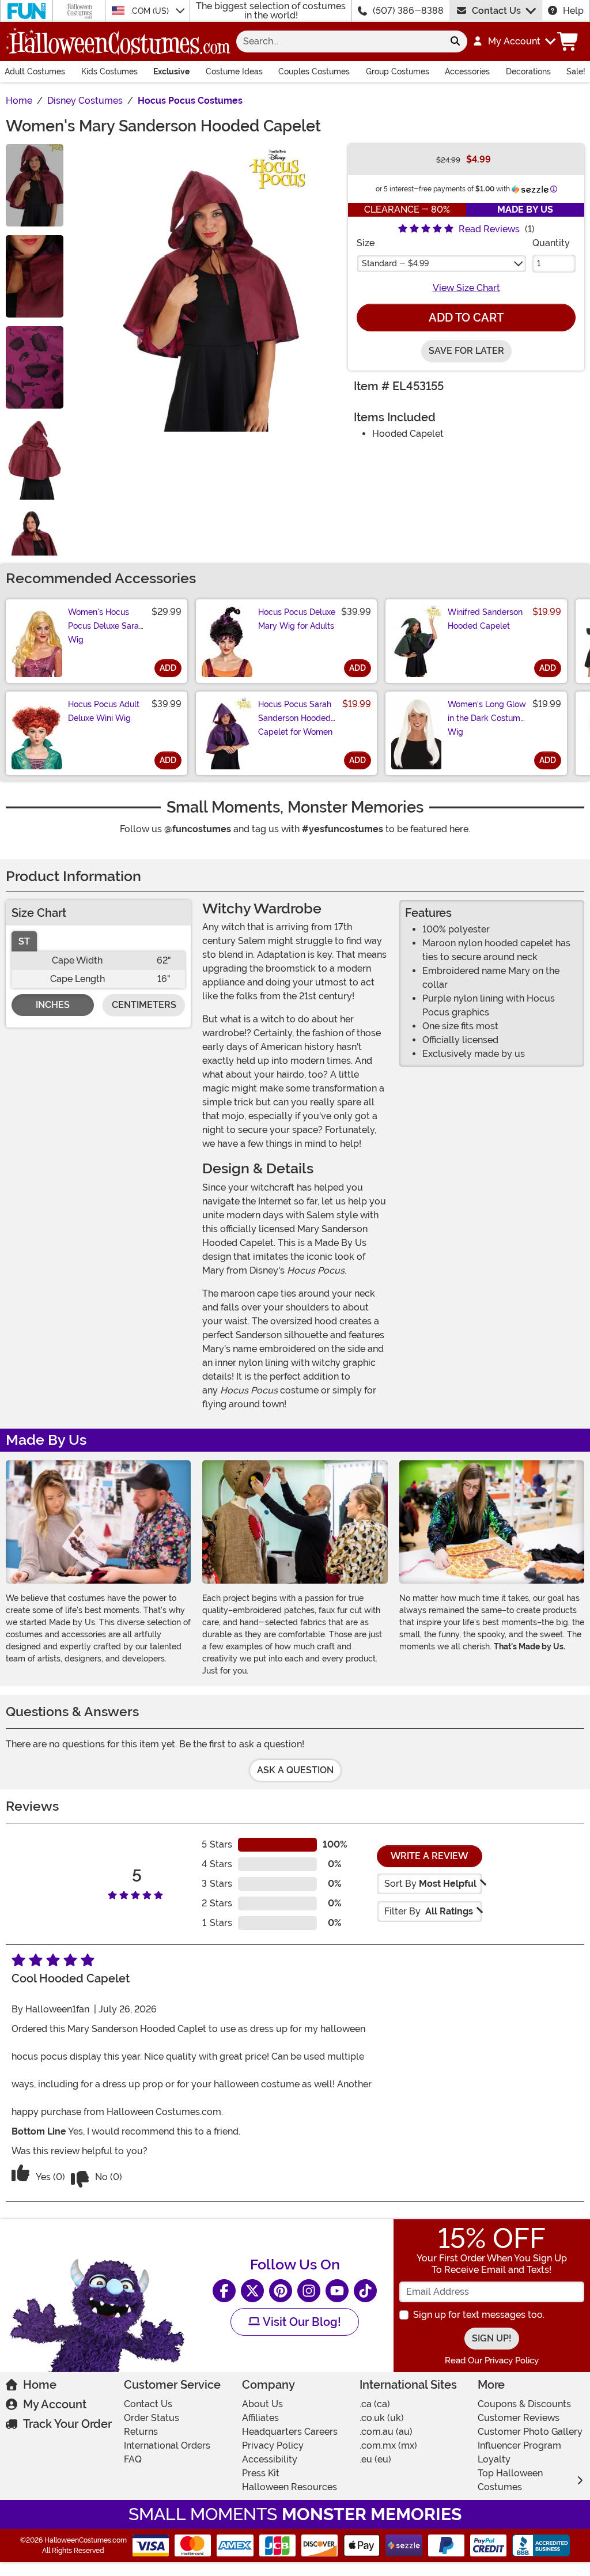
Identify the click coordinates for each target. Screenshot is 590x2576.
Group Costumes (398, 71)
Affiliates (260, 2418)
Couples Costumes (314, 71)
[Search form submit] (455, 41)
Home (40, 2385)
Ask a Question (295, 1770)
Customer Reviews (519, 2418)
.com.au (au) (386, 2432)
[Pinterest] (281, 2291)
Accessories (467, 71)
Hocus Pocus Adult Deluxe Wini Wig (104, 711)
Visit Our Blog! (300, 2322)
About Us (262, 2404)
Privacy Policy (273, 2445)
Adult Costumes (35, 71)
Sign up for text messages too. (479, 2315)
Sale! (576, 71)
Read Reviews (489, 229)
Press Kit (261, 2473)
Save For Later (466, 351)
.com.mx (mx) (388, 2445)
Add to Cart (466, 318)
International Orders (167, 2445)
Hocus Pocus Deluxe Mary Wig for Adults (297, 619)
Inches (53, 1005)
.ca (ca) (375, 2404)
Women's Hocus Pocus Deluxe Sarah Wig (106, 626)
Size (366, 243)
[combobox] (340, 41)
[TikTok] (365, 2291)
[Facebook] (224, 2291)
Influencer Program (519, 2445)
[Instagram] (309, 2291)
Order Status (152, 2418)
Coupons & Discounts (524, 2404)
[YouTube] (337, 2291)
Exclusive (171, 71)
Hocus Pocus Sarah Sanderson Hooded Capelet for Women (295, 718)
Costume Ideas (234, 71)
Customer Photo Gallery (530, 2432)
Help (573, 11)
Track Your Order (67, 2424)
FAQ (133, 2459)
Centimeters (144, 1005)
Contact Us (496, 11)
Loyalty (494, 2459)
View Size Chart (466, 288)
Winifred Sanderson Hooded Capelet (485, 619)
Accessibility (270, 2459)
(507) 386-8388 (408, 11)
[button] (514, 41)
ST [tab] (24, 941)
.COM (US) (151, 11)
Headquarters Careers (290, 2432)
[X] (252, 2291)
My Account (55, 2404)
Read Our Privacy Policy (492, 2360)
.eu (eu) (375, 2459)
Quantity (551, 243)
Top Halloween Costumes (510, 2480)
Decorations (528, 71)
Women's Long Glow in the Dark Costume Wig (487, 718)
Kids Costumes (109, 71)
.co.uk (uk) (382, 2418)
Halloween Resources (290, 2487)
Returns (141, 2432)
